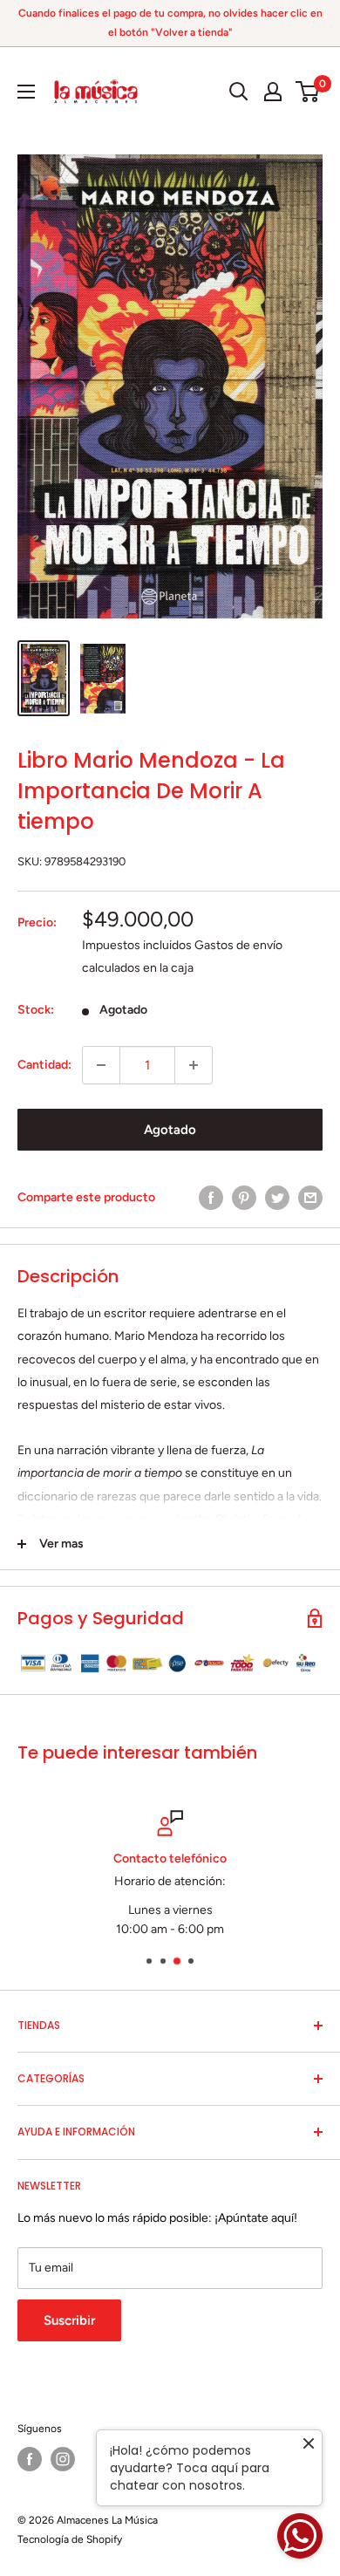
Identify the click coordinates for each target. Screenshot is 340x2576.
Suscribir (69, 2320)
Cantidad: (44, 1065)
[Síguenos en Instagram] (63, 2459)
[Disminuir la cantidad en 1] (101, 1065)
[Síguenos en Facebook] (30, 2459)
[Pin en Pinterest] (244, 1198)
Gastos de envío (238, 945)
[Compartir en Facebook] (211, 1198)
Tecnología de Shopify (70, 2539)
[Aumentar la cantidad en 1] (194, 1065)
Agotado (170, 1130)
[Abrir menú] (26, 92)
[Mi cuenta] (273, 92)
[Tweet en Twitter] (277, 1198)
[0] (308, 92)
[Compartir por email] (310, 1198)
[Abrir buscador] (239, 92)
